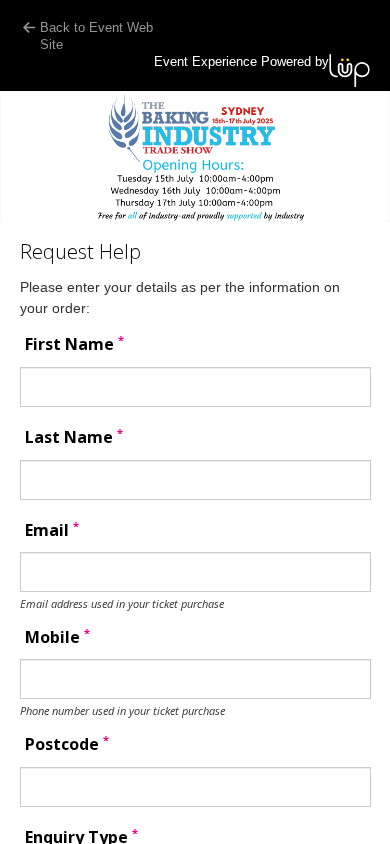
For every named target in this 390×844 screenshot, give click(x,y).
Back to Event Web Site (96, 36)
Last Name (74, 437)
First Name (74, 344)
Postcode (67, 744)
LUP (349, 70)
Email (52, 530)
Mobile (57, 637)
